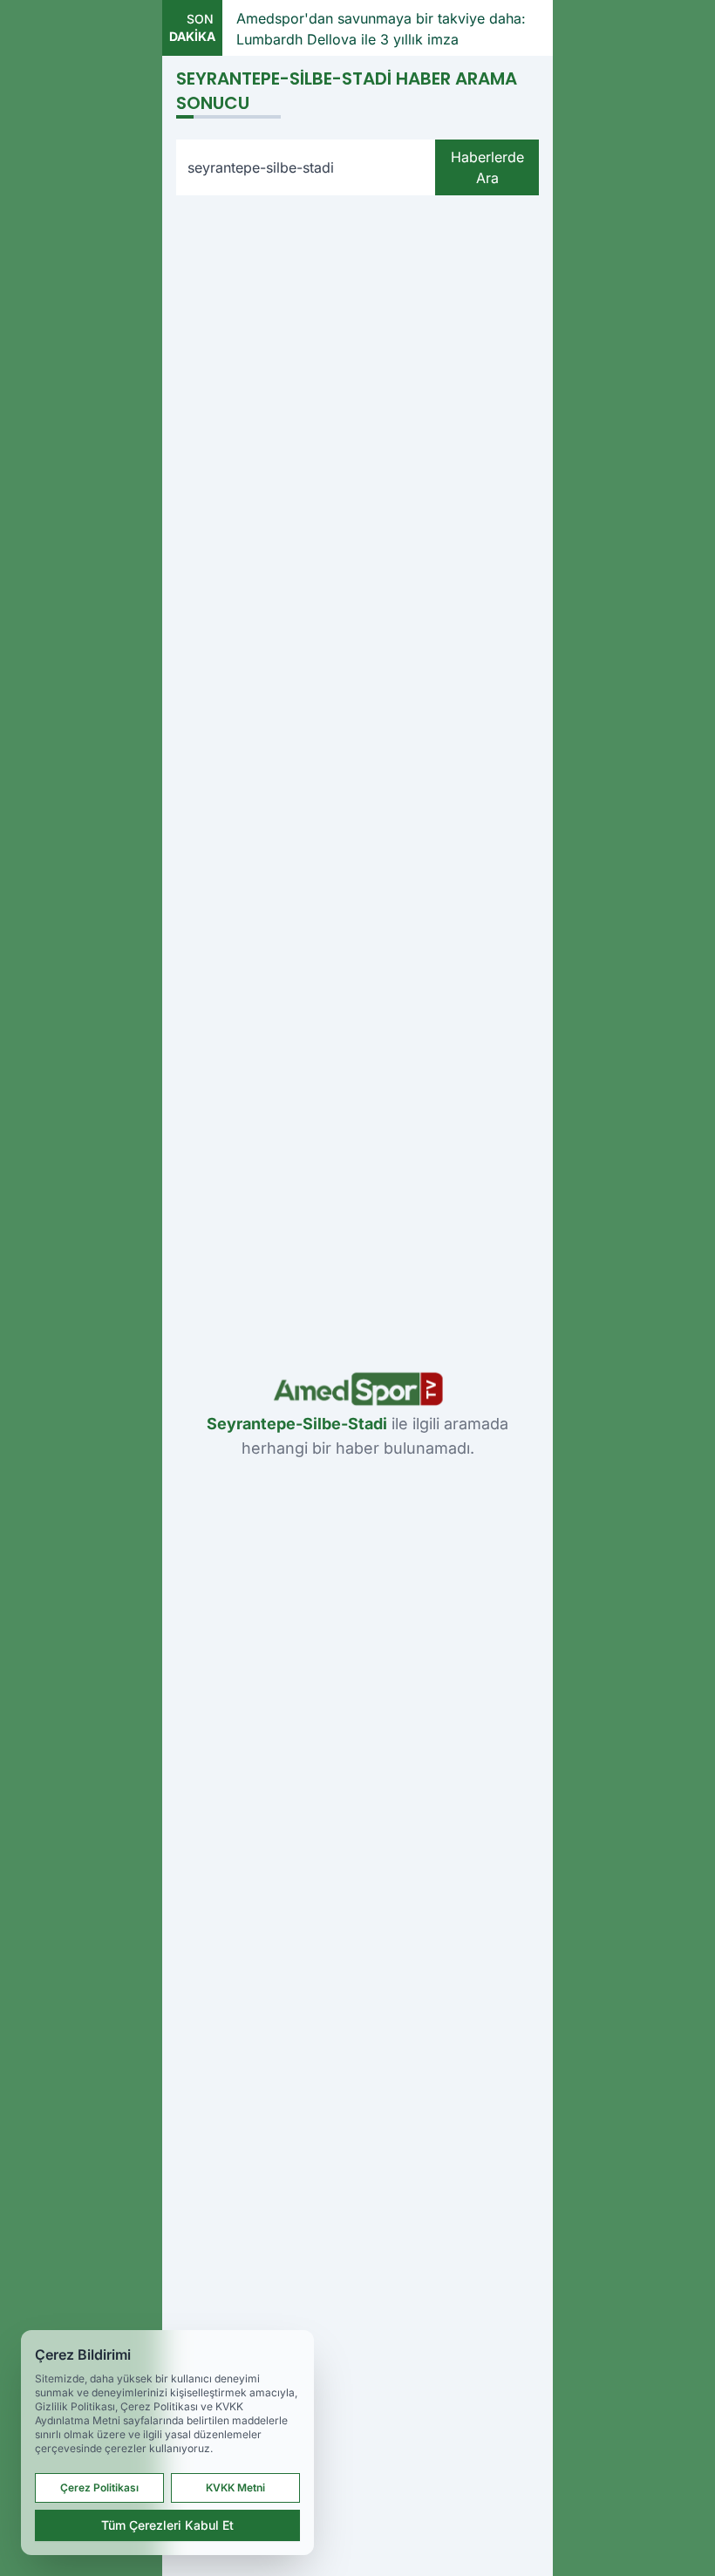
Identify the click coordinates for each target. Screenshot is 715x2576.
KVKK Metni (235, 2487)
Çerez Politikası (99, 2487)
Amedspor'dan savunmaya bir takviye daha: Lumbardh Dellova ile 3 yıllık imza (381, 29)
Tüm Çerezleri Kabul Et (167, 2525)
